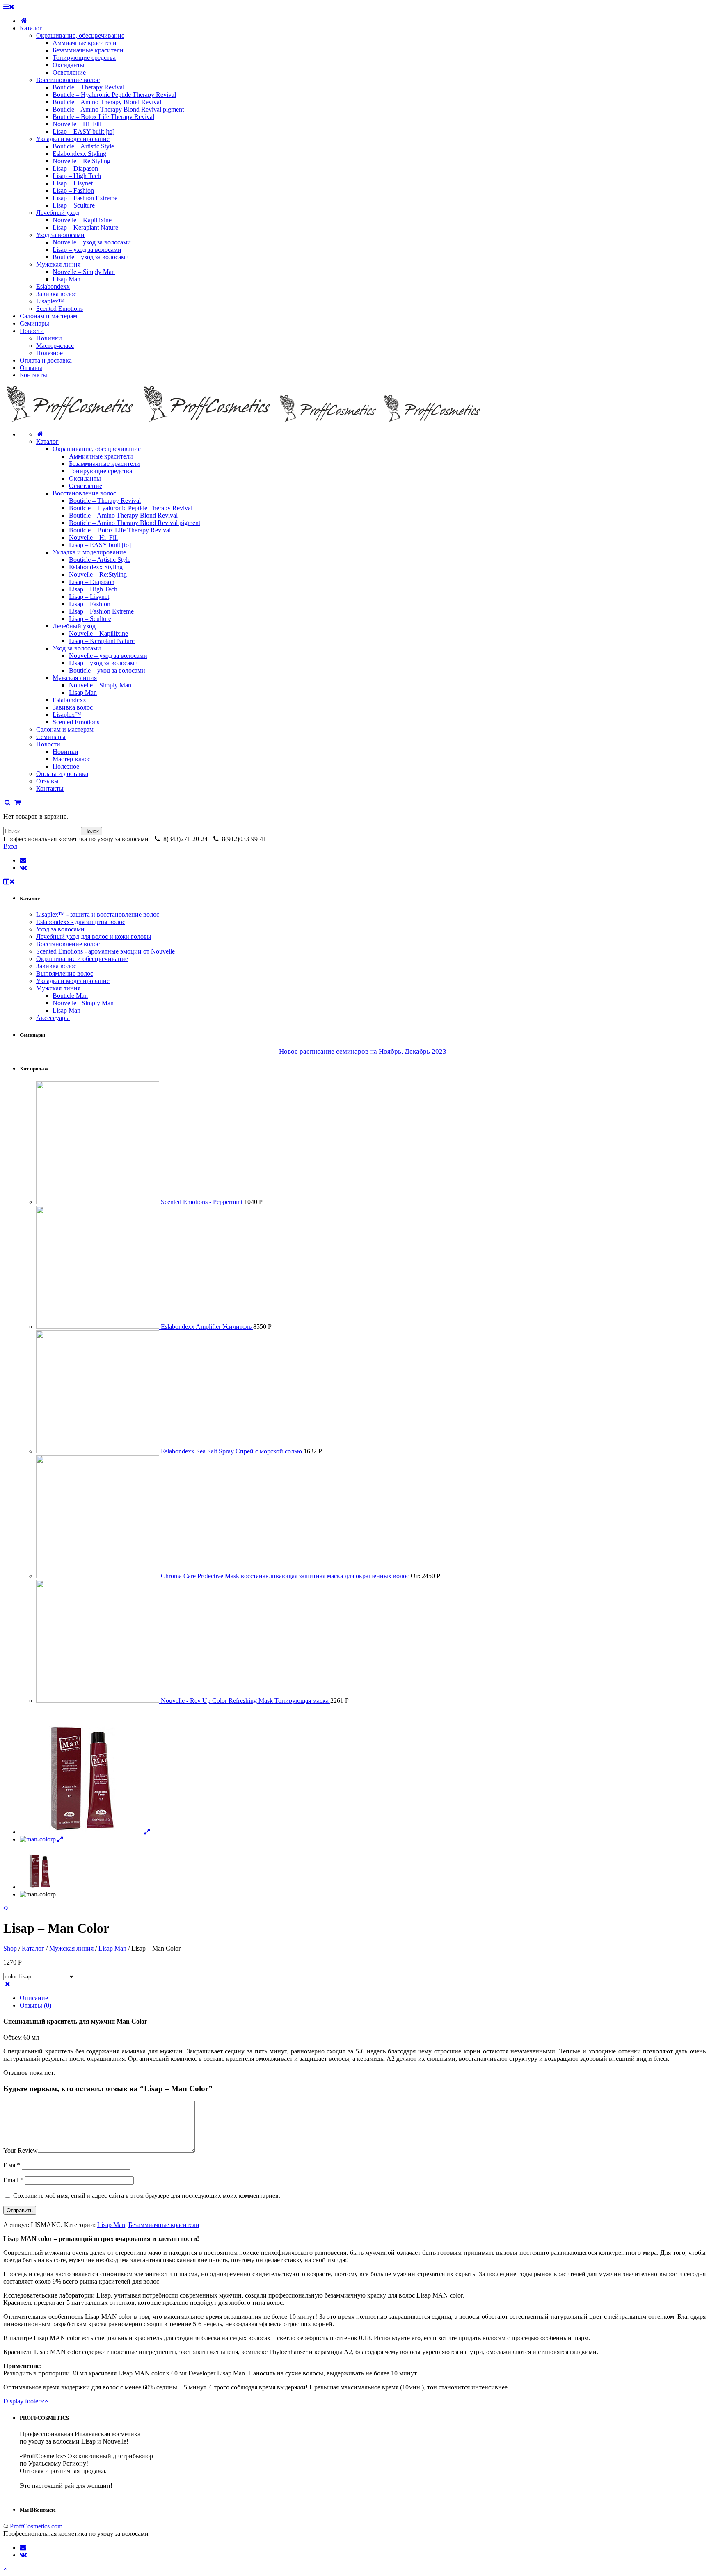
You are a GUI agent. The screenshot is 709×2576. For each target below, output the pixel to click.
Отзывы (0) (35, 2005)
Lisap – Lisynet (89, 597)
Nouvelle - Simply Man (83, 1003)
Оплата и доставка (62, 774)
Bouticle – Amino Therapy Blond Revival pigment (135, 523)
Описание (34, 1998)
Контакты (50, 788)
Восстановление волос (84, 493)
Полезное (66, 766)
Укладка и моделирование (89, 552)
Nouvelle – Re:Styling (98, 574)
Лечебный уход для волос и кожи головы (94, 937)
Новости (48, 744)
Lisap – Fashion (90, 604)
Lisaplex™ (67, 715)
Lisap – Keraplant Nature (102, 641)
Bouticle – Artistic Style (100, 560)
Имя (12, 2165)
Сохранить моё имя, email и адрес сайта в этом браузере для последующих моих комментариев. (147, 2196)
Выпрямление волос (65, 973)
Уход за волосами (77, 648)
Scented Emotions (76, 722)
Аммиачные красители (101, 456)
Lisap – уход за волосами (103, 663)
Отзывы (47, 781)
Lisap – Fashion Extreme (101, 611)
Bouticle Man (70, 996)
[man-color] (86, 1832)
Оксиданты (85, 478)
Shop (10, 1948)
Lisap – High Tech (93, 589)
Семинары (51, 737)
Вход (10, 846)
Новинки (65, 752)
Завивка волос (73, 707)
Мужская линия (75, 678)
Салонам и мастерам (65, 729)
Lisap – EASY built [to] (100, 545)
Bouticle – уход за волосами (107, 670)
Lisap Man (83, 692)
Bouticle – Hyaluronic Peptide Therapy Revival (131, 508)
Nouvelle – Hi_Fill (93, 537)
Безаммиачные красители (104, 464)
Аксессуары (53, 1018)
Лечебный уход (74, 626)
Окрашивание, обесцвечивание (97, 449)
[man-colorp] (42, 1839)
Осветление (86, 486)
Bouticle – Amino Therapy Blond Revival (123, 515)
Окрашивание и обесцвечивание (82, 959)
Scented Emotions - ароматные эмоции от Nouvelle (105, 951)
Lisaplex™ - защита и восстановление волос (98, 914)
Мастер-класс (71, 759)
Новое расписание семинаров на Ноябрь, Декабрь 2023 (363, 1051)
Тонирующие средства (101, 471)
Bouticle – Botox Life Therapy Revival (120, 530)
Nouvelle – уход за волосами (108, 656)
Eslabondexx (69, 700)
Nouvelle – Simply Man (100, 685)
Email (13, 2180)
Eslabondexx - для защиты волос (81, 922)
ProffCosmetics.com (36, 2526)
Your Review (21, 2150)
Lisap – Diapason (92, 582)
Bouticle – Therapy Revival (105, 501)
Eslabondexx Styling (96, 567)
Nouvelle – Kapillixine (98, 633)
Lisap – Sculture (90, 619)
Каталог (47, 442)
